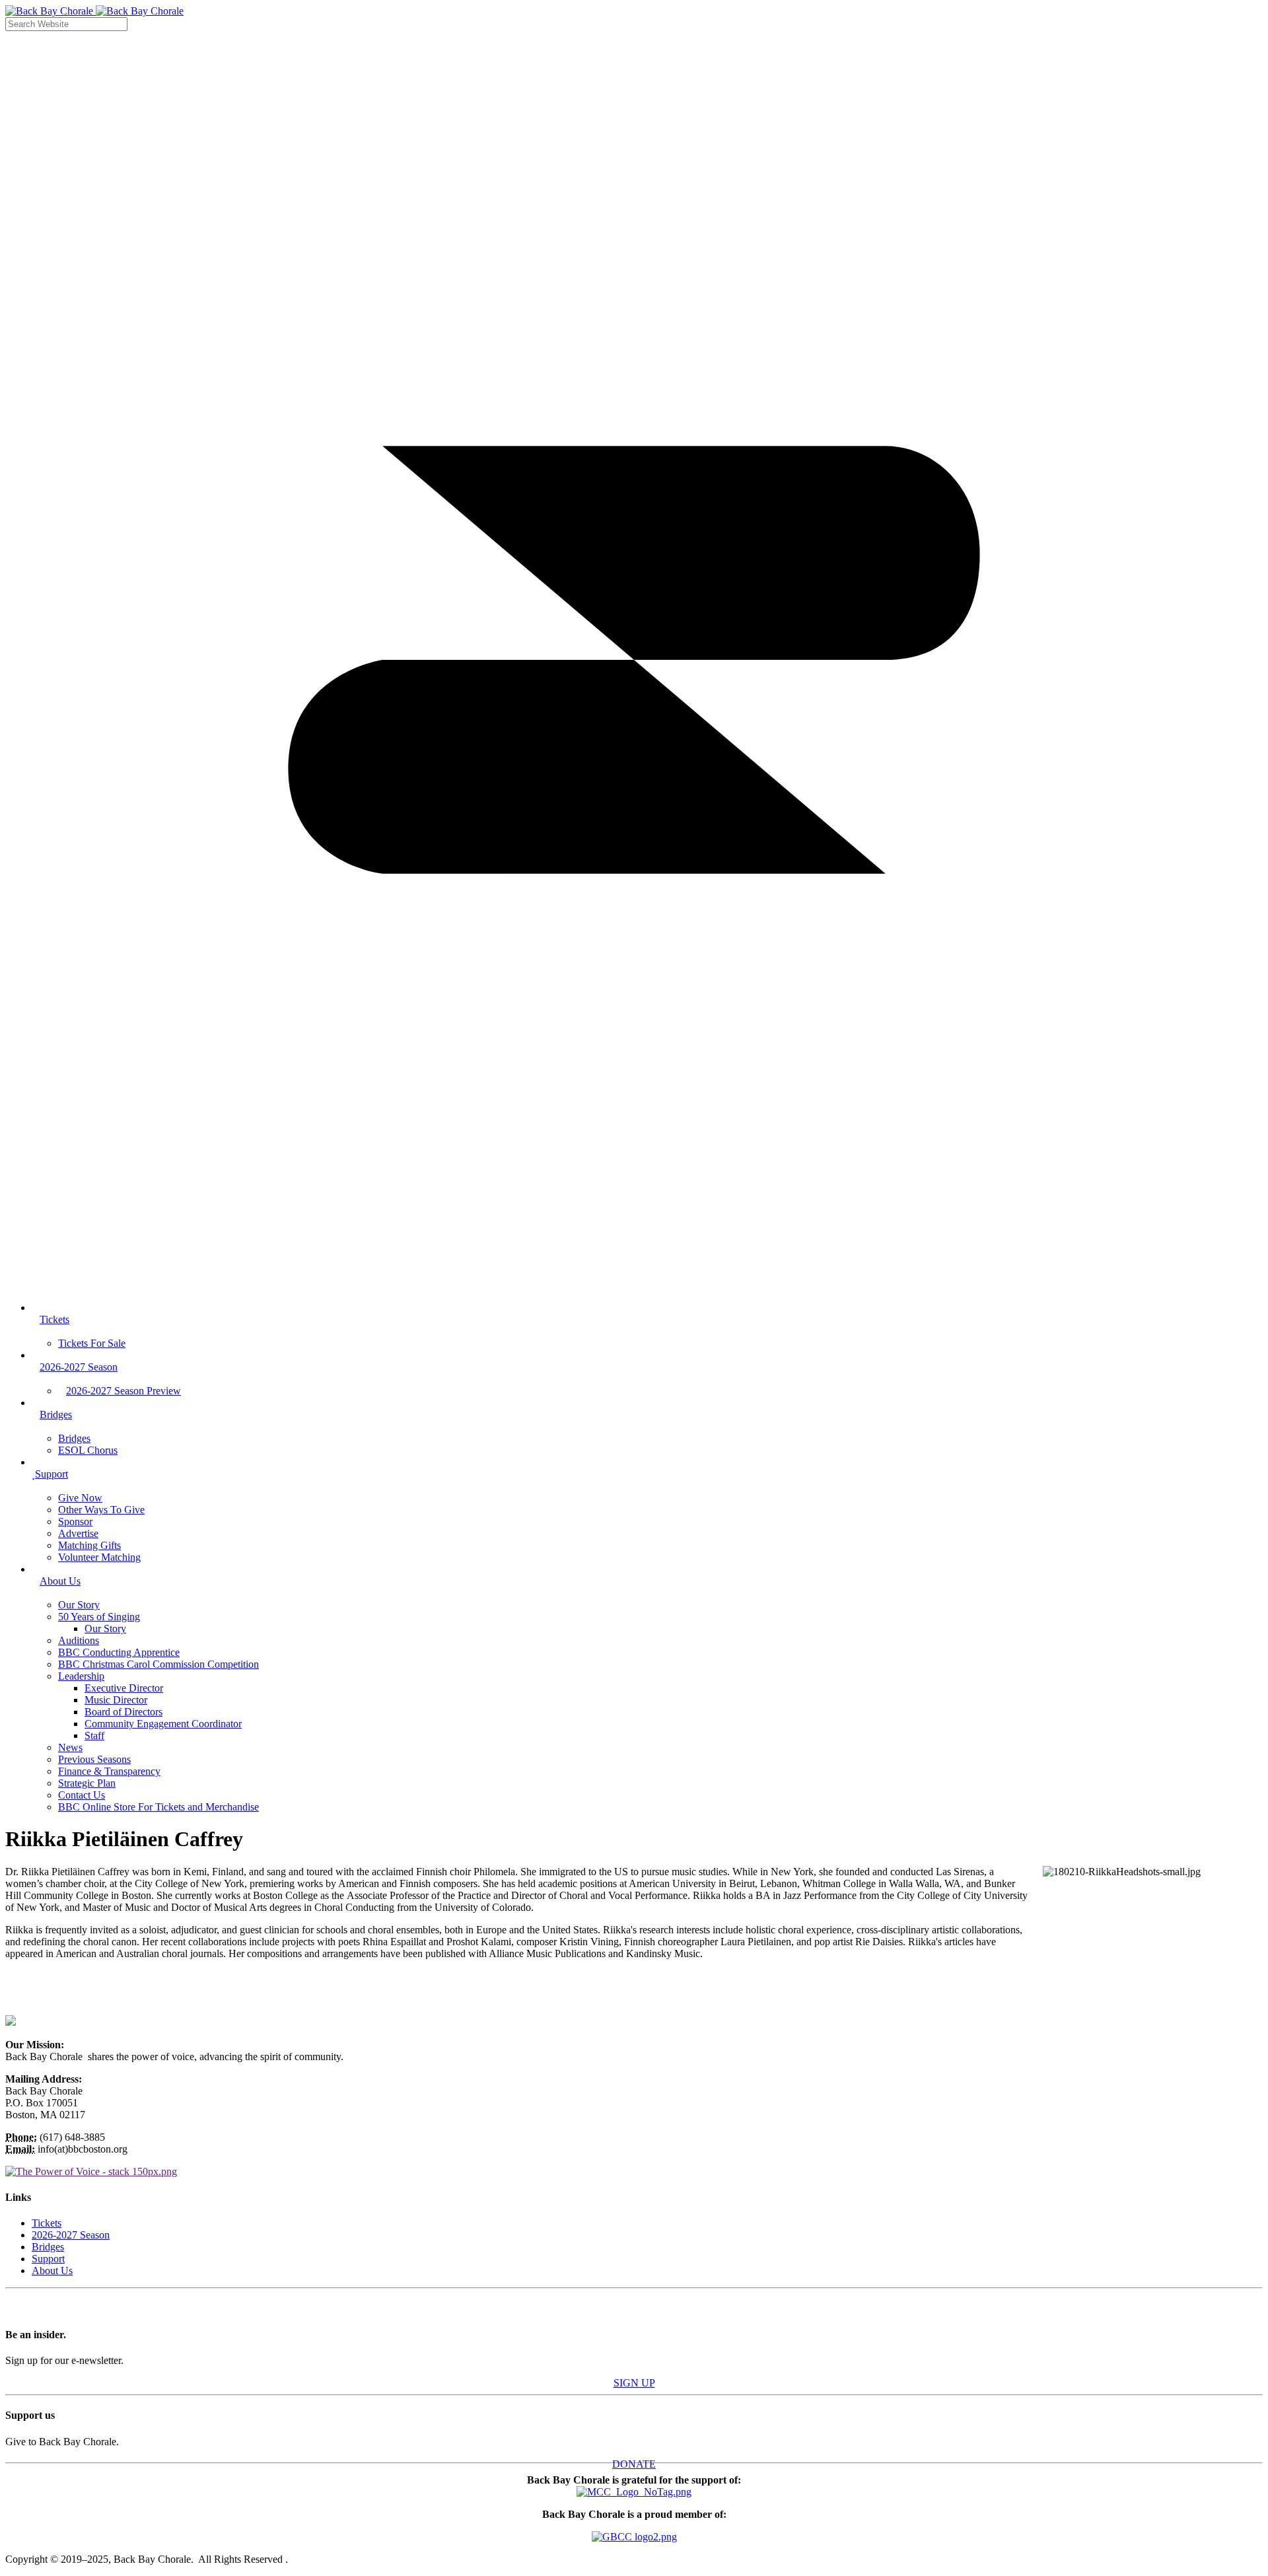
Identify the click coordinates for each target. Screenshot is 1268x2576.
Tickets (47, 2223)
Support (48, 2259)
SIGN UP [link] (634, 2383)
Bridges (48, 2247)
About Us (52, 2271)
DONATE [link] (634, 2464)
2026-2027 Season (71, 2235)
